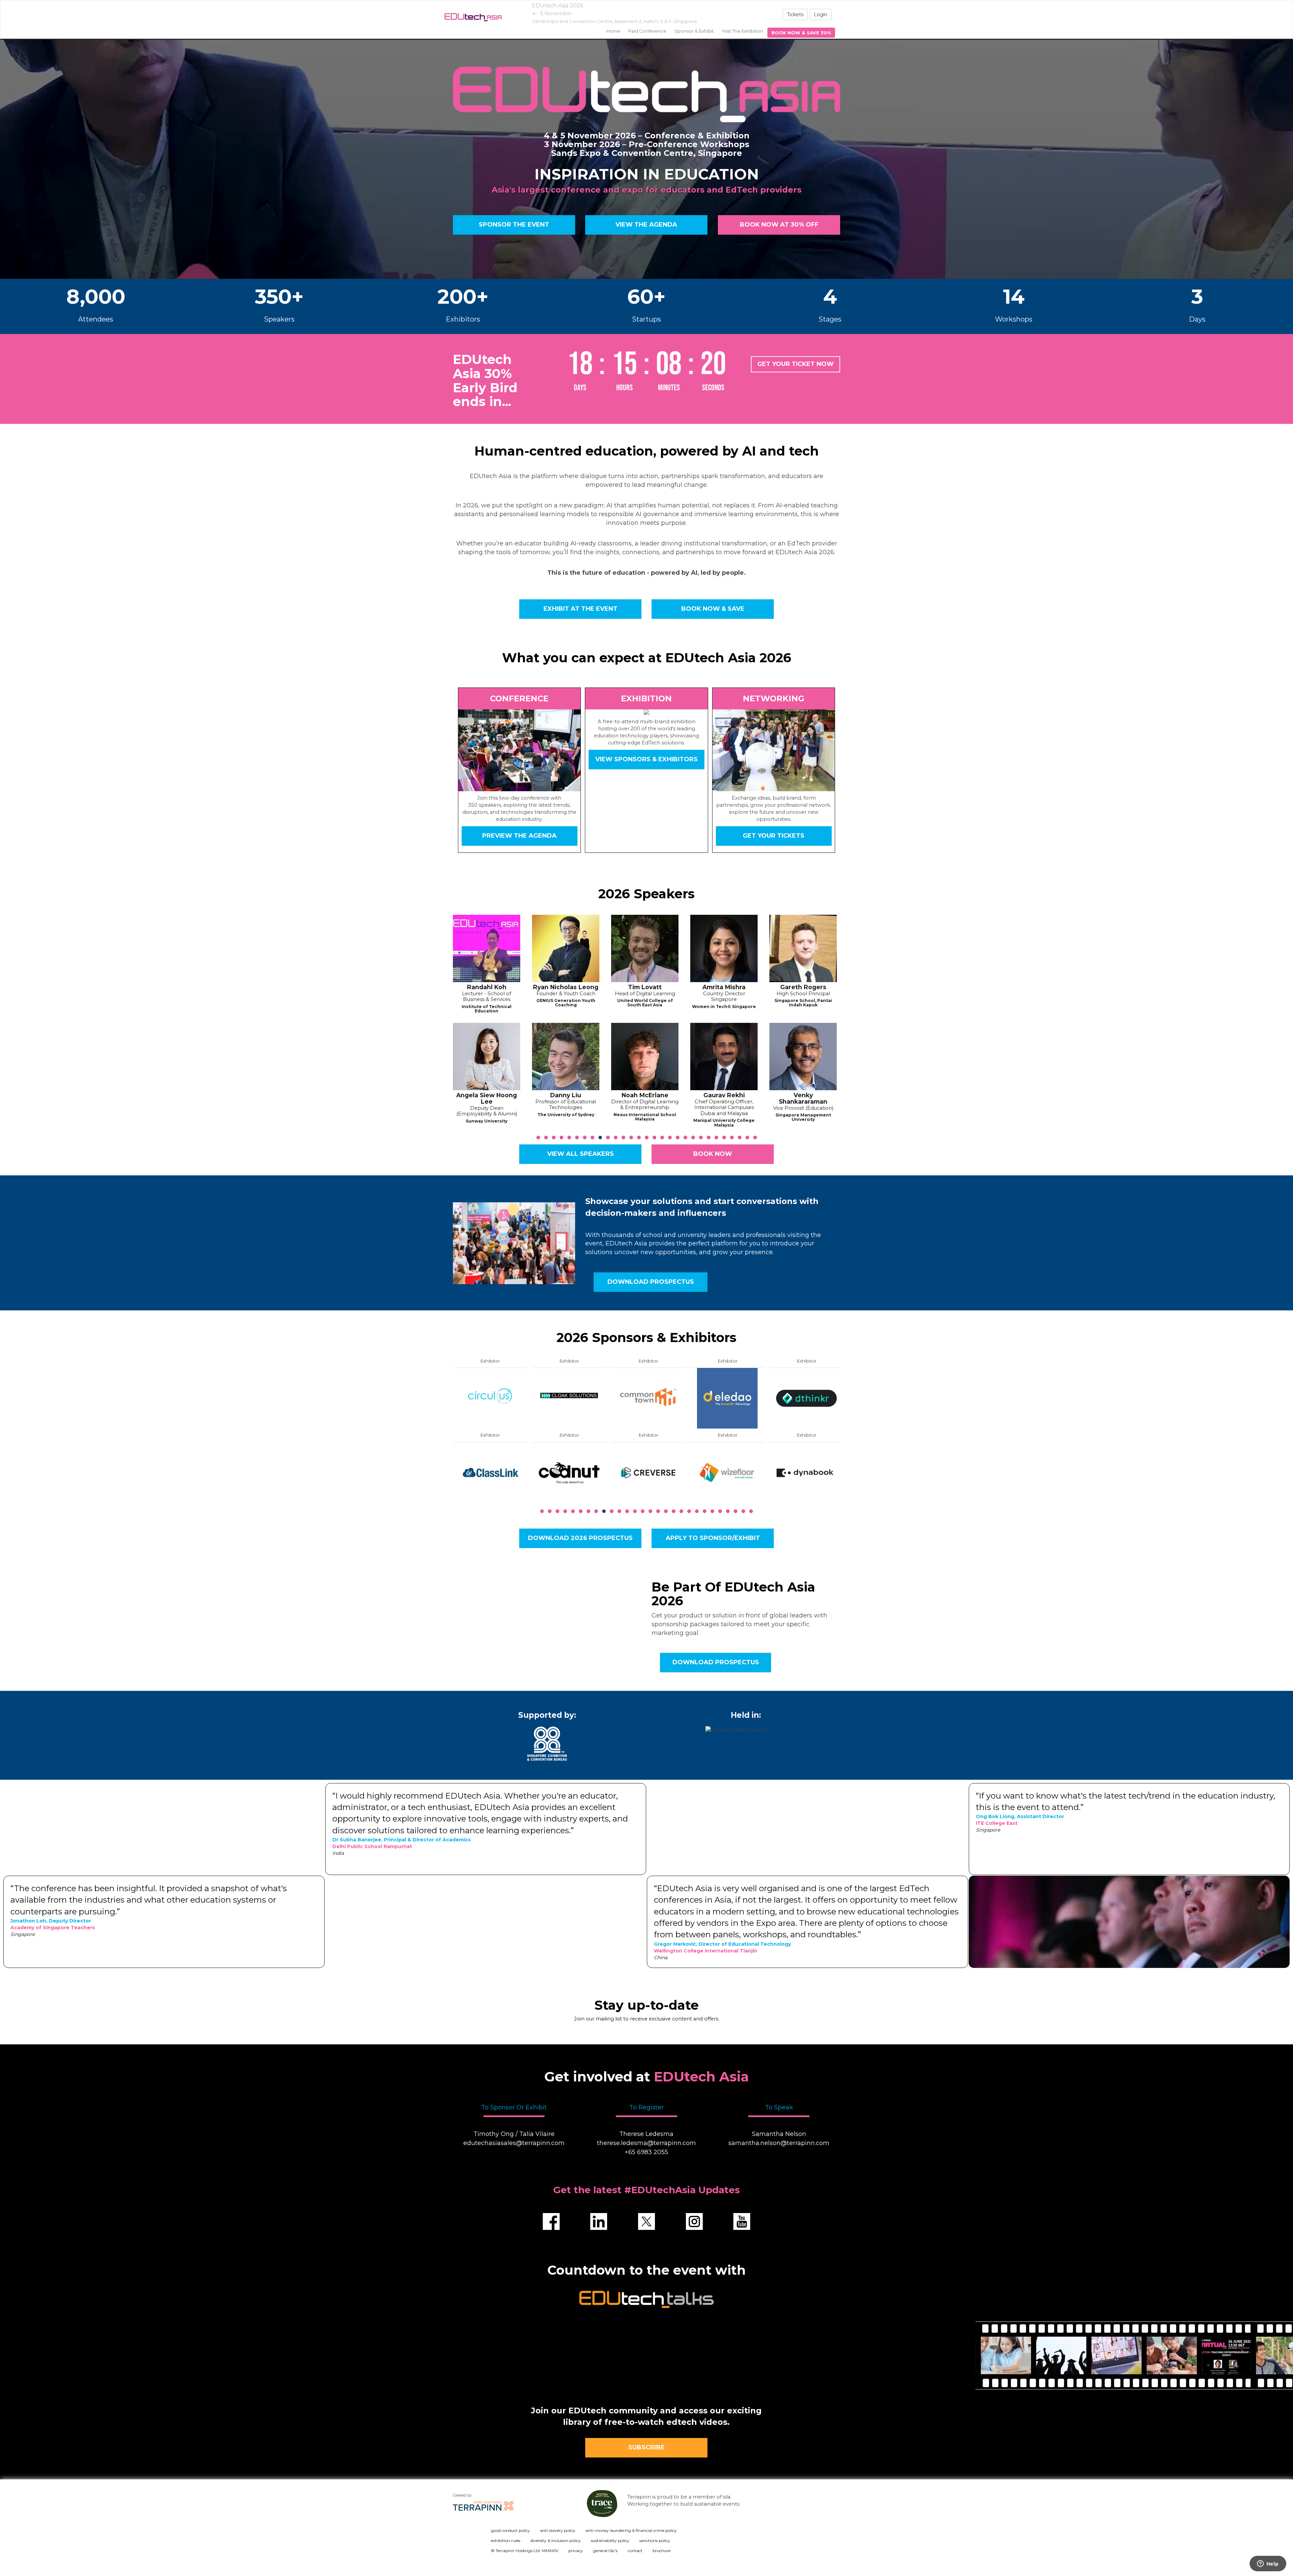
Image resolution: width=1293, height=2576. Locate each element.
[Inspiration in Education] (473, 17)
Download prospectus (651, 1282)
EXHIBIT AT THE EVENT (580, 609)
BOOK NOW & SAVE (713, 609)
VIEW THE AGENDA (646, 225)
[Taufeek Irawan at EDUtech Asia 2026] (803, 1057)
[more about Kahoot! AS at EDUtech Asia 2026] (727, 1398)
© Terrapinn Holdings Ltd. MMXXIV (525, 2551)
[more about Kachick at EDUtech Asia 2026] (648, 1472)
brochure (661, 2551)
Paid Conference (647, 31)
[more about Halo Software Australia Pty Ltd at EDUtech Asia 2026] (490, 1398)
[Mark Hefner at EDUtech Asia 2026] (724, 1057)
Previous (453, 1043)
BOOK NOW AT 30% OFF (779, 225)
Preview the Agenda (519, 836)
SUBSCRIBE (646, 2447)
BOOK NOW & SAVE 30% (801, 33)
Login (821, 14)
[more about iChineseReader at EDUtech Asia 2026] (569, 1398)
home (613, 31)
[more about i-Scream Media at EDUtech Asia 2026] (569, 1472)
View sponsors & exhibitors (646, 759)
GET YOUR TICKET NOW (795, 364)
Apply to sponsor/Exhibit (713, 1538)
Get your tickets (774, 836)
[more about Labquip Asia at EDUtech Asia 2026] (806, 1398)
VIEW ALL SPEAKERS (580, 1154)
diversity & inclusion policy (556, 2540)
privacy (576, 2551)
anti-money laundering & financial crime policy (631, 2530)
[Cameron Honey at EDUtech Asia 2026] (803, 948)
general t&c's (605, 2551)
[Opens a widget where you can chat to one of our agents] (1268, 2564)
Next (842, 1043)
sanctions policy (655, 2540)
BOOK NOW (713, 1154)
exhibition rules (506, 2540)
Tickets (795, 14)
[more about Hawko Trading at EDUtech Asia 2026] (490, 1472)
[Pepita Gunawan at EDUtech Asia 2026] (645, 1057)
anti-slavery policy (558, 2530)
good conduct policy (510, 2530)
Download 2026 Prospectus (580, 1538)
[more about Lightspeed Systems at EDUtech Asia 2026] (806, 1472)
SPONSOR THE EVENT (514, 225)
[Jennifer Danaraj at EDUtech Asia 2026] (487, 1057)
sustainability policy (610, 2540)
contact (635, 2551)
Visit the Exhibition (743, 31)
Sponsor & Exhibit (694, 31)
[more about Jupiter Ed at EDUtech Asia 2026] (648, 1398)
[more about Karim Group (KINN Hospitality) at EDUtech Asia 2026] (727, 1472)
